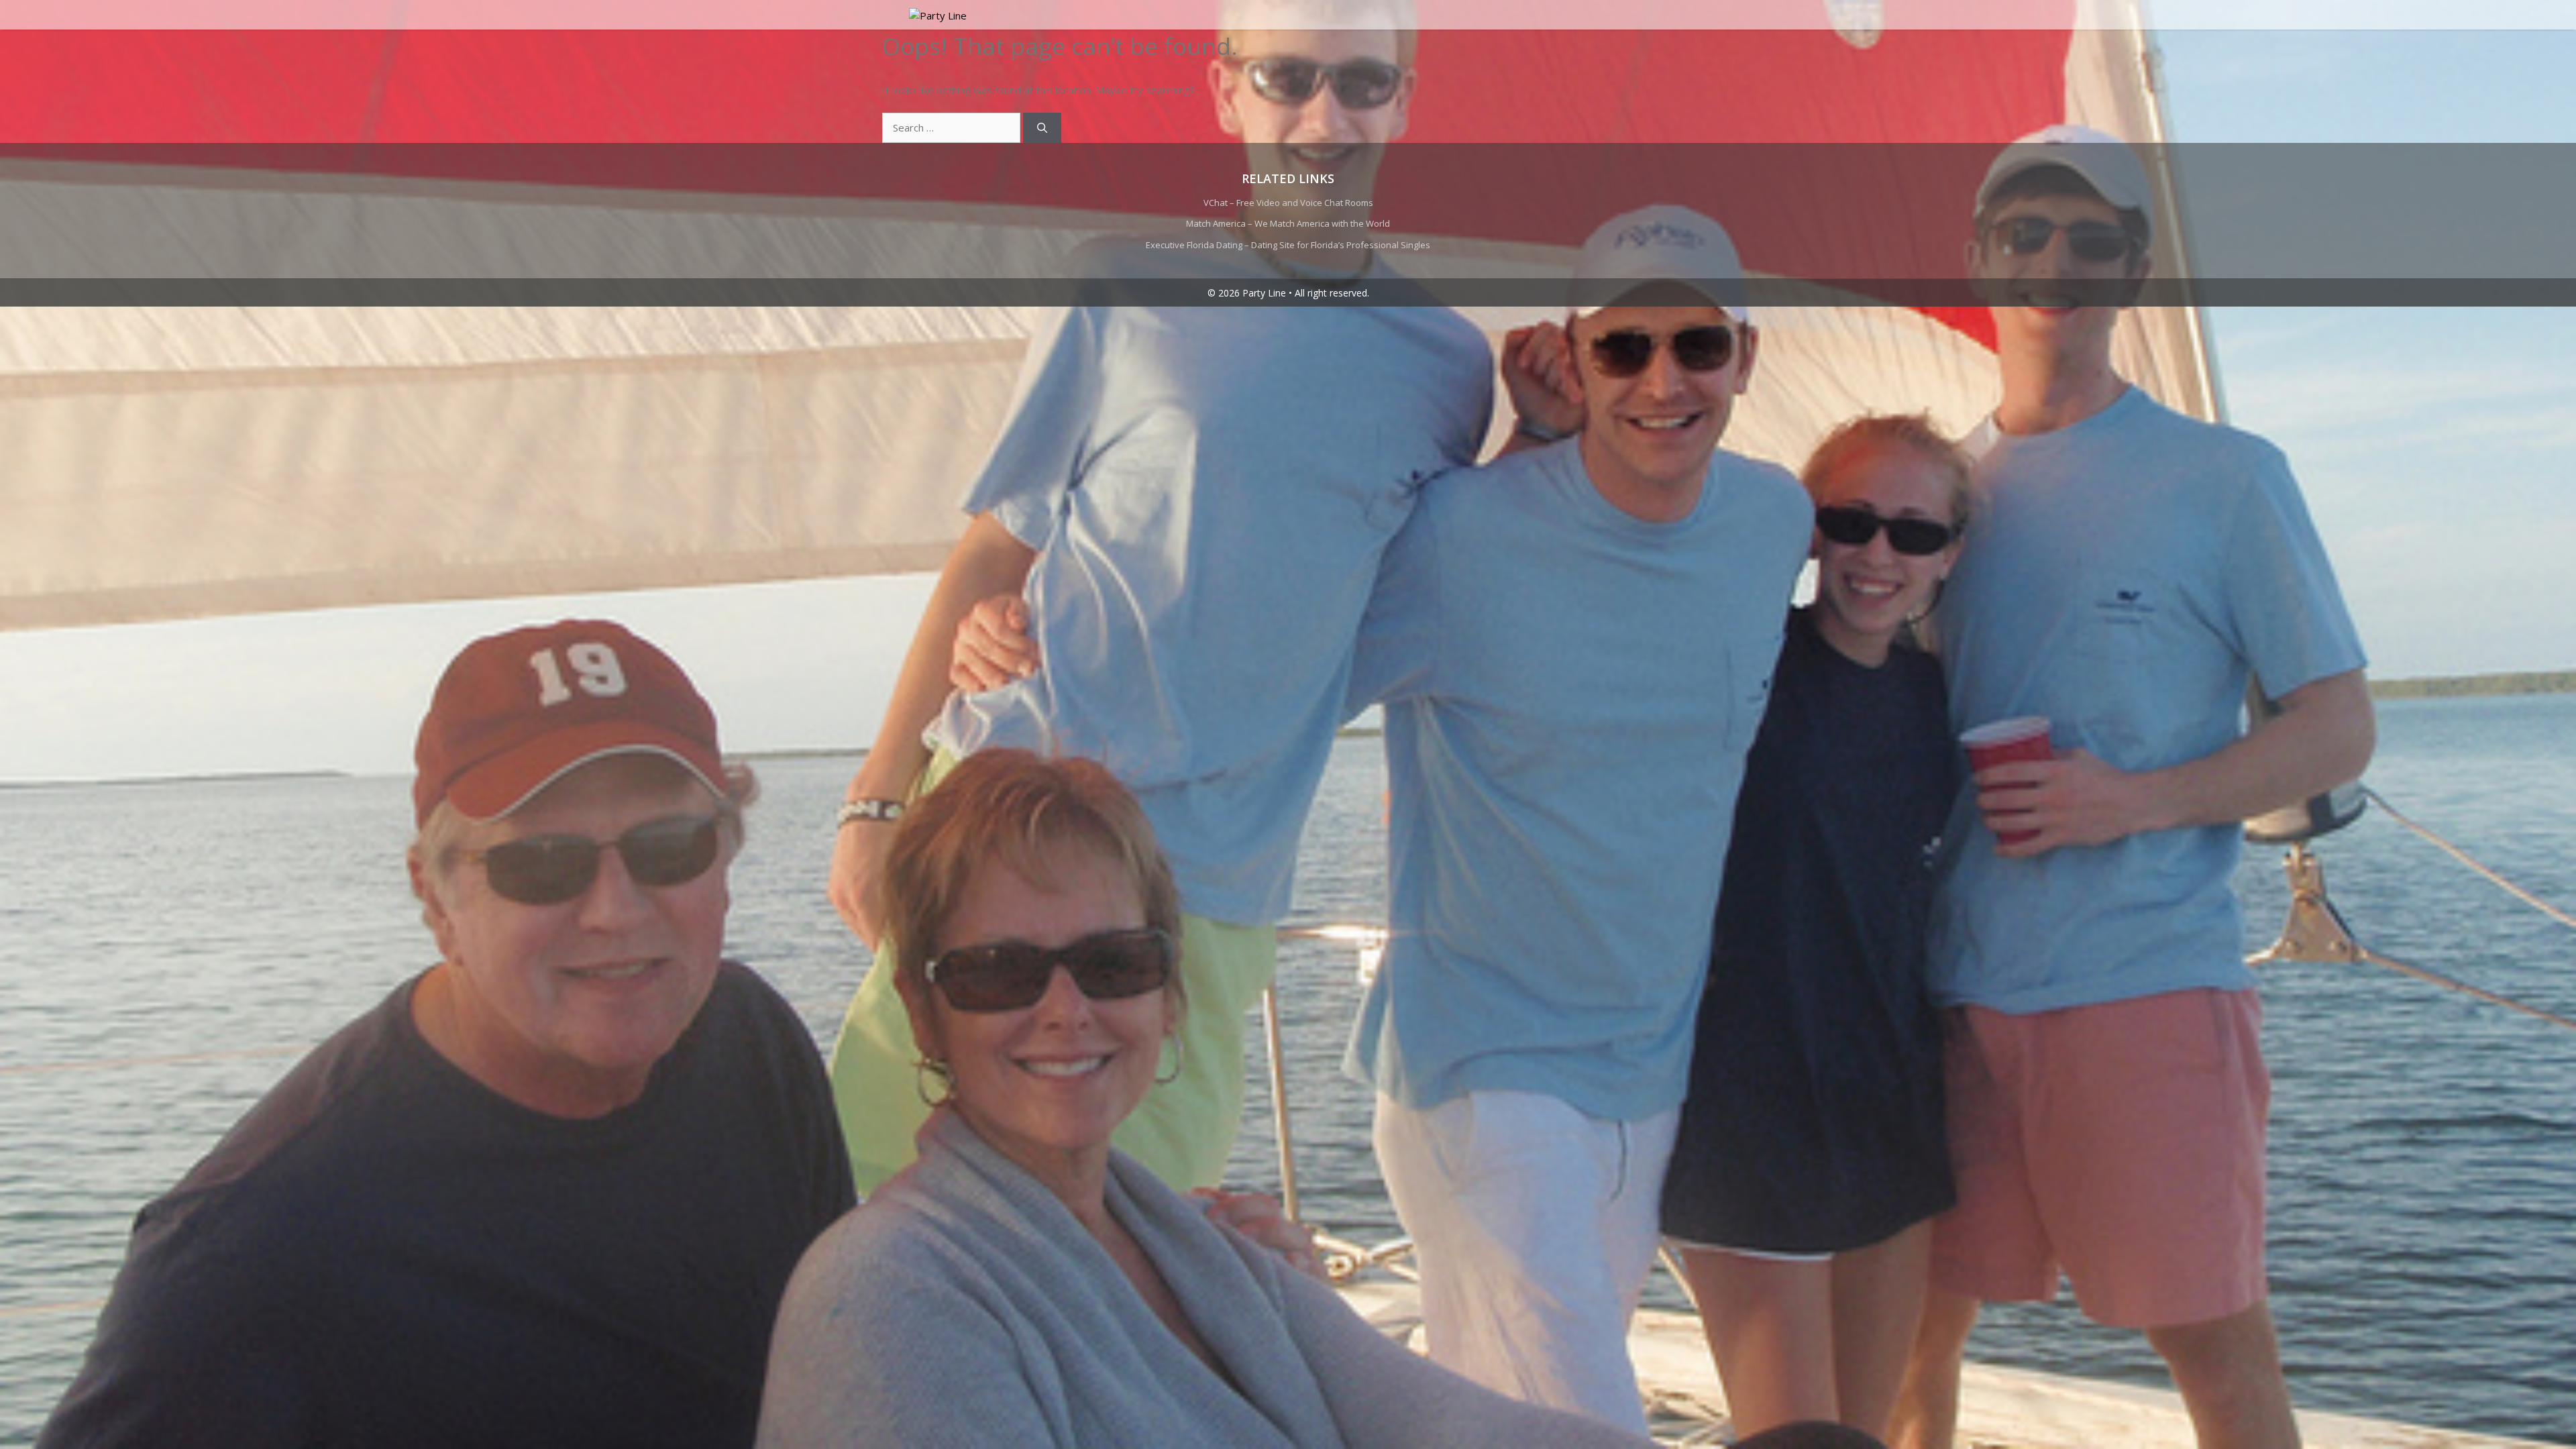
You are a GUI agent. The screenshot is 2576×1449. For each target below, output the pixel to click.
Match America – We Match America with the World (1288, 223)
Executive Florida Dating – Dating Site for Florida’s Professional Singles (1288, 245)
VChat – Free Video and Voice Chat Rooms (1288, 203)
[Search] (1042, 128)
